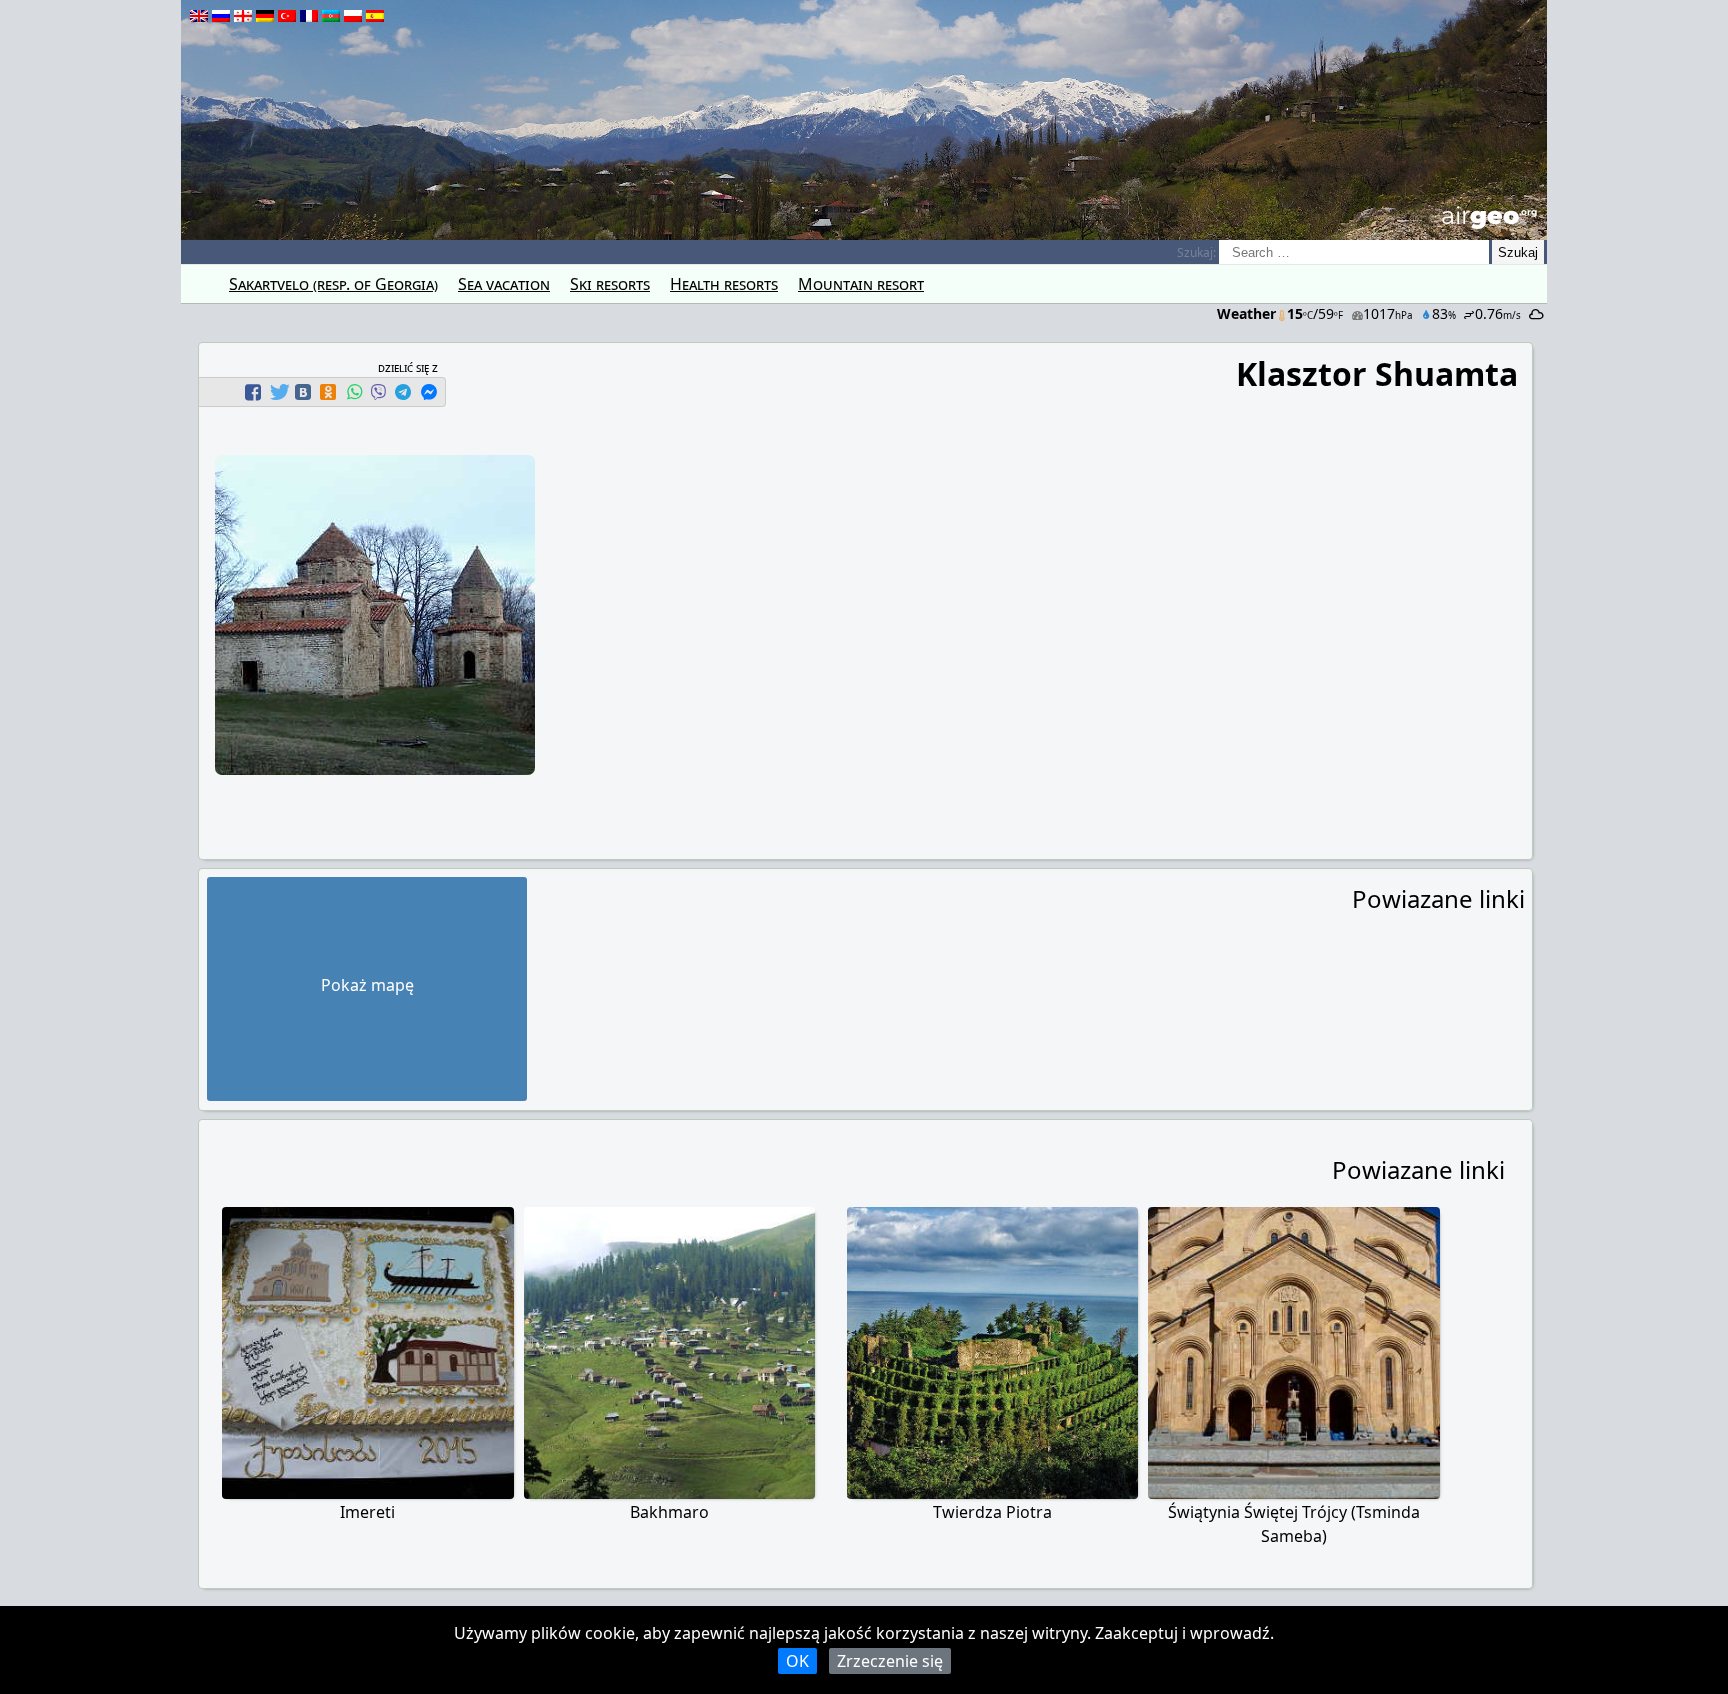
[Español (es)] (375, 16)
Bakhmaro (669, 1512)
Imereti (367, 1512)
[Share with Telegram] (403, 392)
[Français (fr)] (309, 16)
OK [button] (797, 1661)
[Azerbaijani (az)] (331, 16)
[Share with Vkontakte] (303, 392)
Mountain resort (861, 284)
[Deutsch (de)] (265, 16)
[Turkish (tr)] (287, 16)
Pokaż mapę (367, 985)
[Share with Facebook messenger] (429, 392)
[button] (255, 392)
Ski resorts (610, 284)
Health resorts (724, 284)
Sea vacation (504, 284)
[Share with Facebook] (253, 392)
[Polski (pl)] (353, 16)
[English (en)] (199, 16)
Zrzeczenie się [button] (890, 1661)
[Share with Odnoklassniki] (328, 392)
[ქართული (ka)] (243, 16)
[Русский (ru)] (221, 16)
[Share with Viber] (378, 392)
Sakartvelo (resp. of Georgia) (333, 284)
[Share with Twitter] (278, 392)
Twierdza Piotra (992, 1512)
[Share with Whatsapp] (354, 392)
